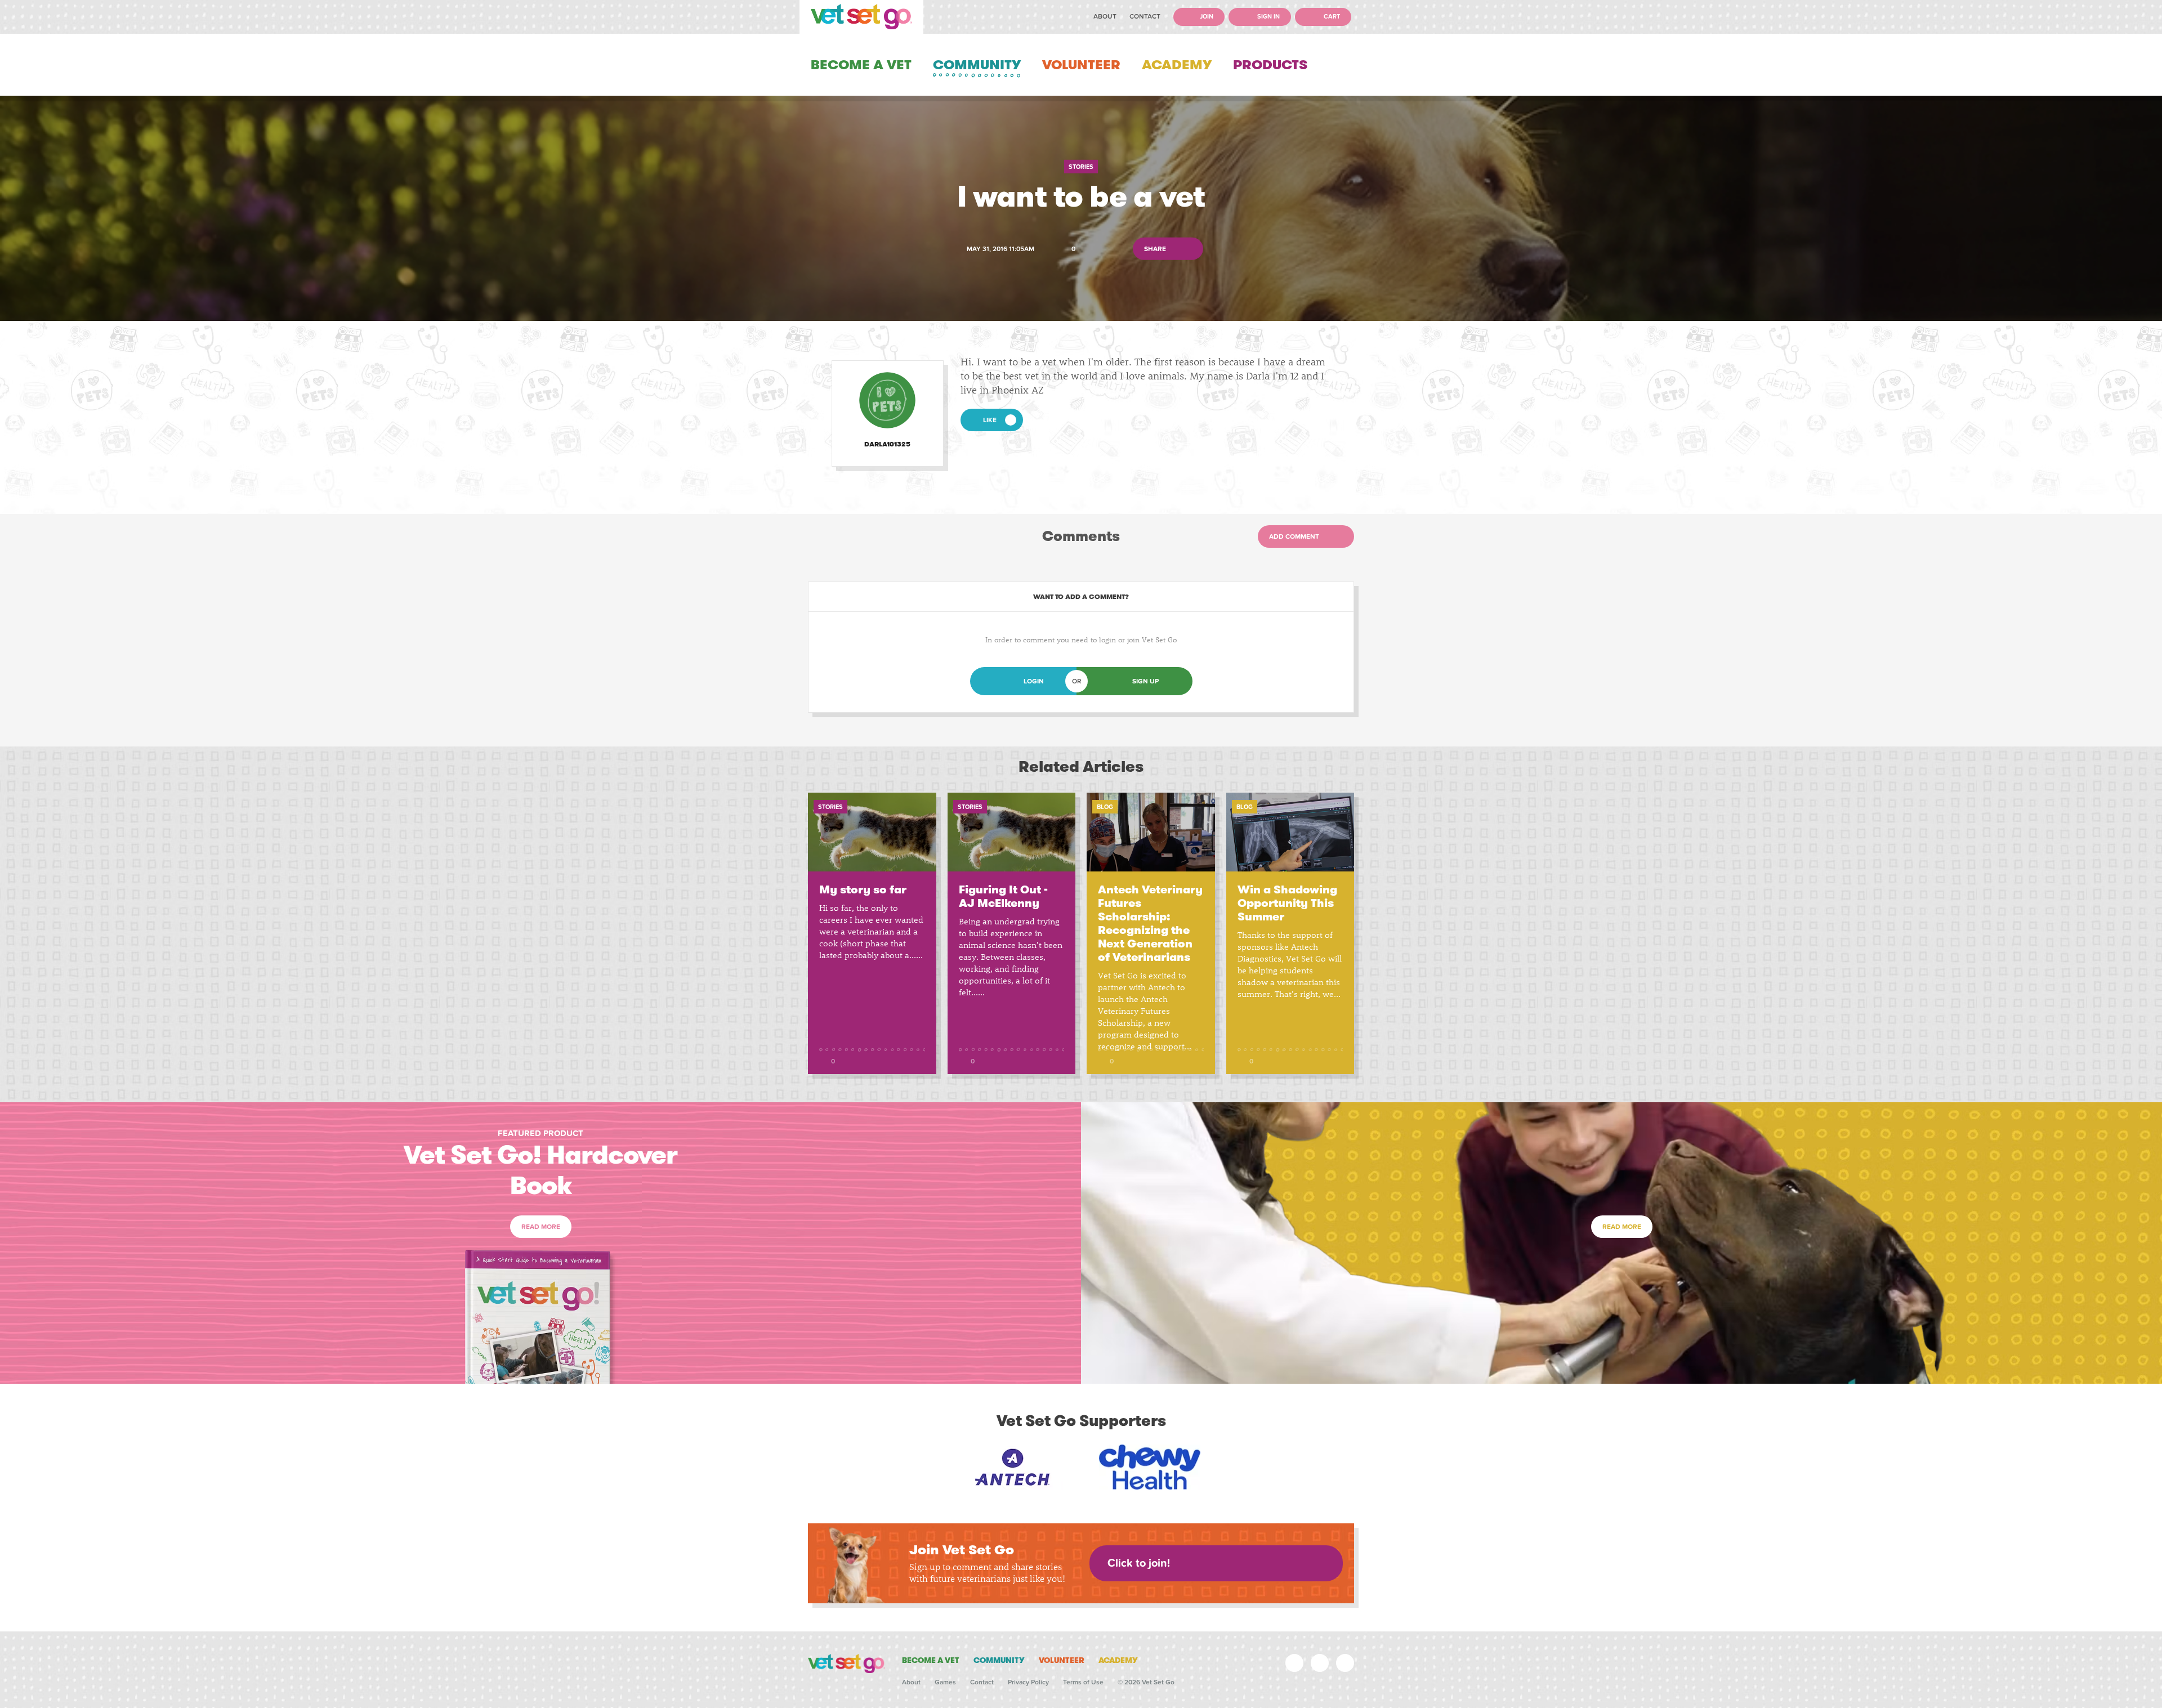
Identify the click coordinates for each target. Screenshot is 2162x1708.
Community (977, 65)
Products (1270, 65)
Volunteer (1081, 65)
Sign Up (1145, 681)
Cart (1331, 17)
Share (1156, 249)
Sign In (1268, 17)
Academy (1177, 65)
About (1105, 16)
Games (945, 1682)
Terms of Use (1083, 1682)
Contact (1145, 16)
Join (1206, 17)
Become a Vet (861, 65)
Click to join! (1139, 1563)
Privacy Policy (1028, 1682)
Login (1034, 681)
